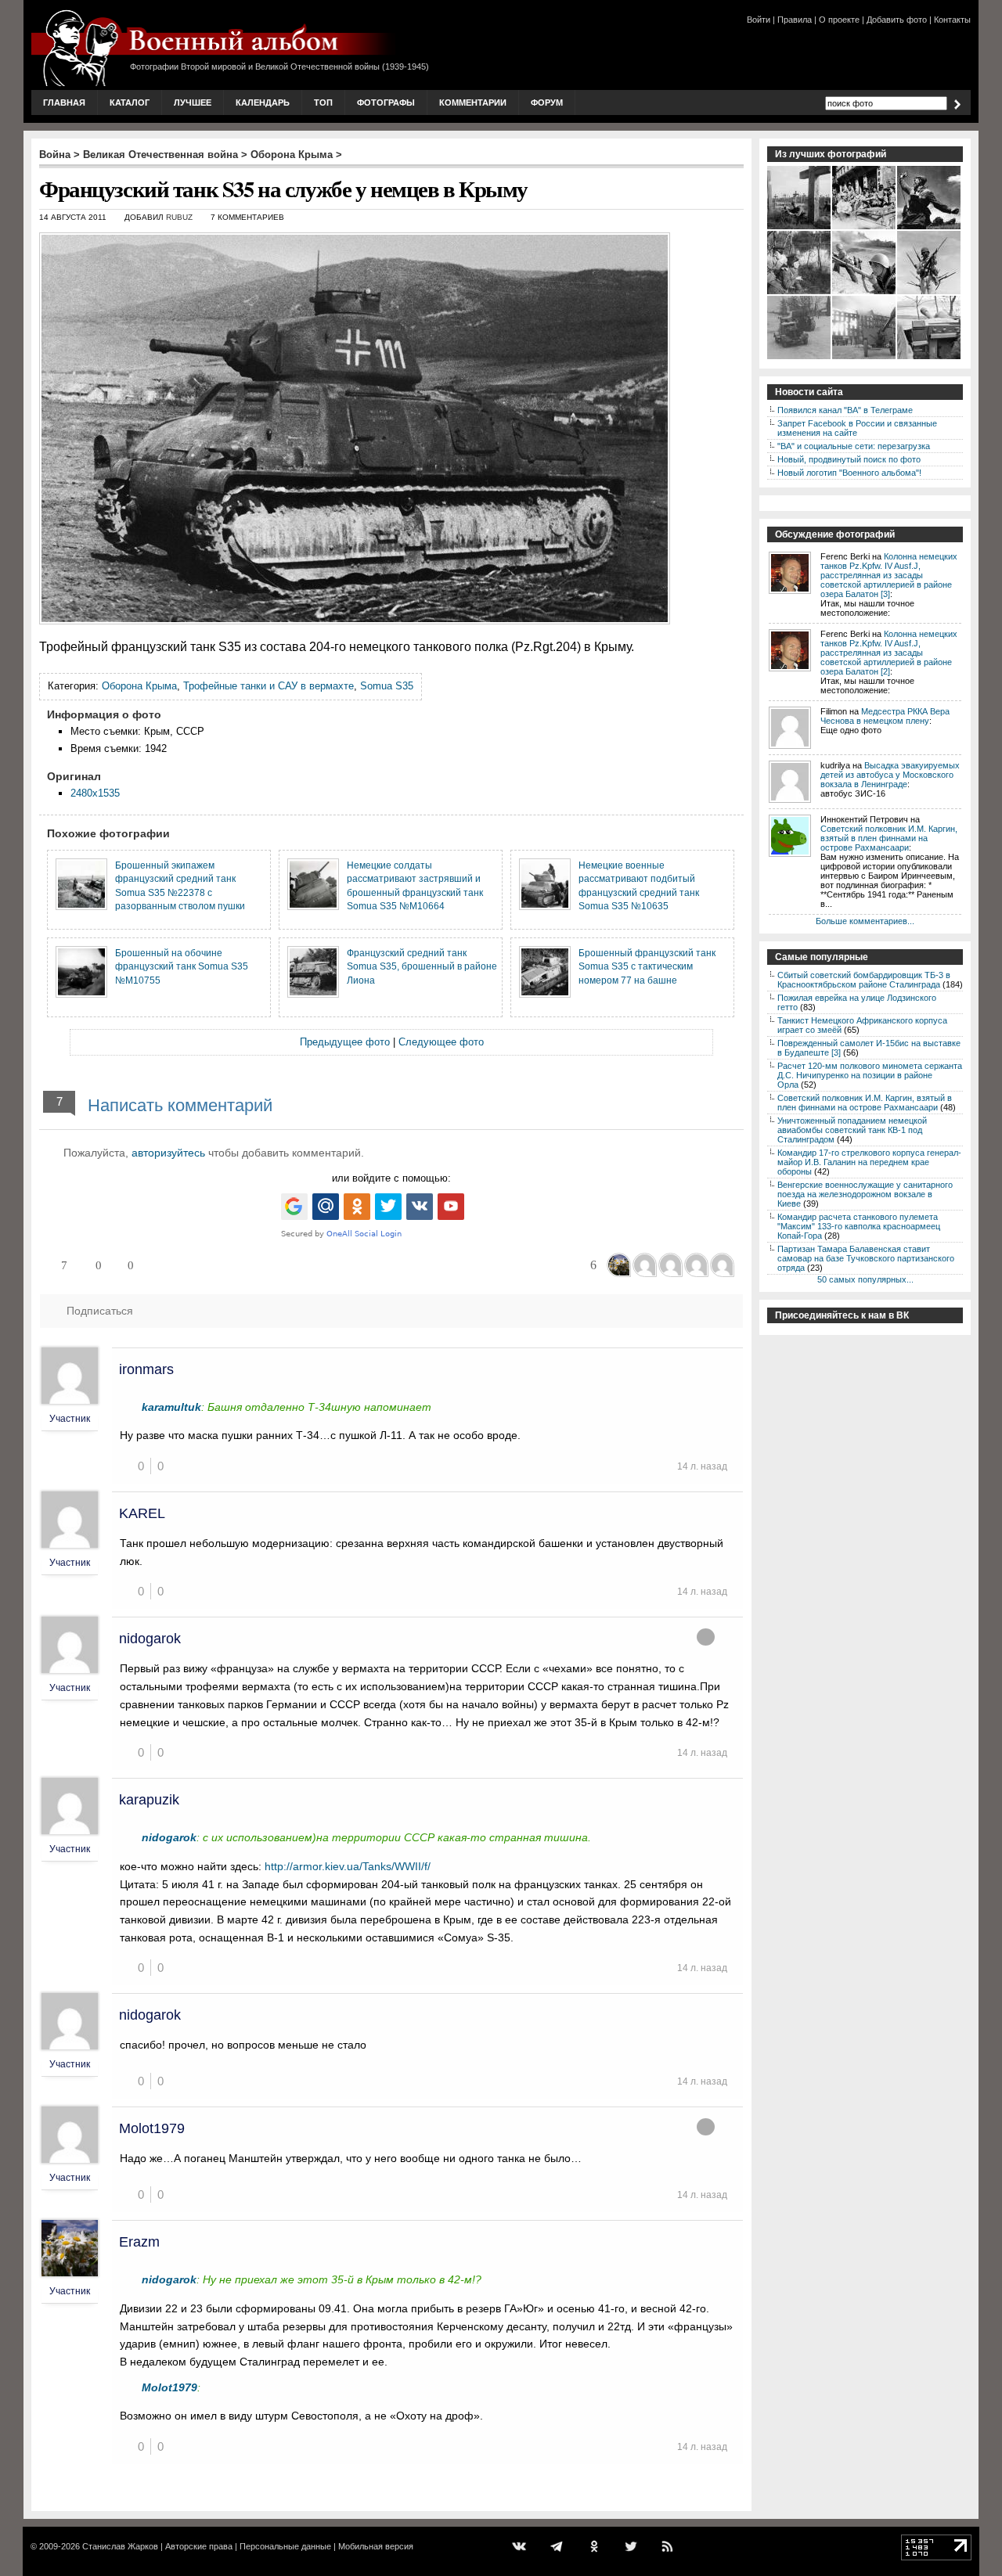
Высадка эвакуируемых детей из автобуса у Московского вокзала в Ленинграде (890, 775)
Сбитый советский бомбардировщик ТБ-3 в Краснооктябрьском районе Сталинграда (864, 980)
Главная (64, 103)
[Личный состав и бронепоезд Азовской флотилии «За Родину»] (865, 293)
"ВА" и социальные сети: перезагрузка (854, 446)
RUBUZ (179, 217)
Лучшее (193, 103)
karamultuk (171, 1407)
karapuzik (149, 1800)
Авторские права (199, 2546)
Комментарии (473, 103)
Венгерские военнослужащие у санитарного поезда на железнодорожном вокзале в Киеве (865, 1194)
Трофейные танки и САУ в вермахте (269, 686)
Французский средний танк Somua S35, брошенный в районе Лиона (422, 966)
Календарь (263, 103)
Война (55, 155)
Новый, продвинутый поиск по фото (849, 459)
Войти (759, 20)
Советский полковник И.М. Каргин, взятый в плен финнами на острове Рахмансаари (889, 838)
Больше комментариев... (865, 921)
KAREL (142, 1513)
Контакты (952, 20)
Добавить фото (897, 20)
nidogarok (150, 1639)
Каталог (130, 103)
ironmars (146, 1369)
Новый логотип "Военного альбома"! (849, 473)
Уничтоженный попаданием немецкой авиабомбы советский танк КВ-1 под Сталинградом (852, 1130)
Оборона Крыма (292, 155)
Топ (323, 103)
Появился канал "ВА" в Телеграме (845, 410)
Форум (547, 103)
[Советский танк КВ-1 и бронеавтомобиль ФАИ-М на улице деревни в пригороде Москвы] (800, 358)
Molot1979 (152, 2128)
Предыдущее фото (345, 1042)
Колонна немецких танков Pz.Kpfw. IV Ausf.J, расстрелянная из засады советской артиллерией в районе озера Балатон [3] (889, 575)
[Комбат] (930, 228)
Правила (795, 20)
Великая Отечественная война (160, 155)
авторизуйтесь (168, 1153)
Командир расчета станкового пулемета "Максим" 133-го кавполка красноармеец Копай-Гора (859, 1226)
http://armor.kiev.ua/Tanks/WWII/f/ (348, 1866)
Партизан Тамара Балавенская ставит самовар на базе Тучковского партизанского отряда (866, 1258)
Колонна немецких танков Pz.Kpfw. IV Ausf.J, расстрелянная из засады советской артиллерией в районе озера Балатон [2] (889, 653)
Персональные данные (285, 2546)
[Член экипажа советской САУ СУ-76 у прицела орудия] (930, 358)
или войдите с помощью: (391, 1178)
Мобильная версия (376, 2546)
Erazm (139, 2242)
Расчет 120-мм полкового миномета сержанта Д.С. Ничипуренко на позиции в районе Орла (870, 1075)
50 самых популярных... (865, 1279)
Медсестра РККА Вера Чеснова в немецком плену (885, 716)
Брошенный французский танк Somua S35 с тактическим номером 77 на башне (647, 966)
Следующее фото (441, 1042)
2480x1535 (95, 793)
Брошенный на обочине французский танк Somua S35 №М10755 (182, 966)
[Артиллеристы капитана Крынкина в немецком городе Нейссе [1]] (865, 358)
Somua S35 (387, 686)
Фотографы (386, 103)
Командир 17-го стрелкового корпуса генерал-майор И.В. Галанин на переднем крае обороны (869, 1162)
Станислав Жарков (120, 2546)
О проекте (839, 20)
